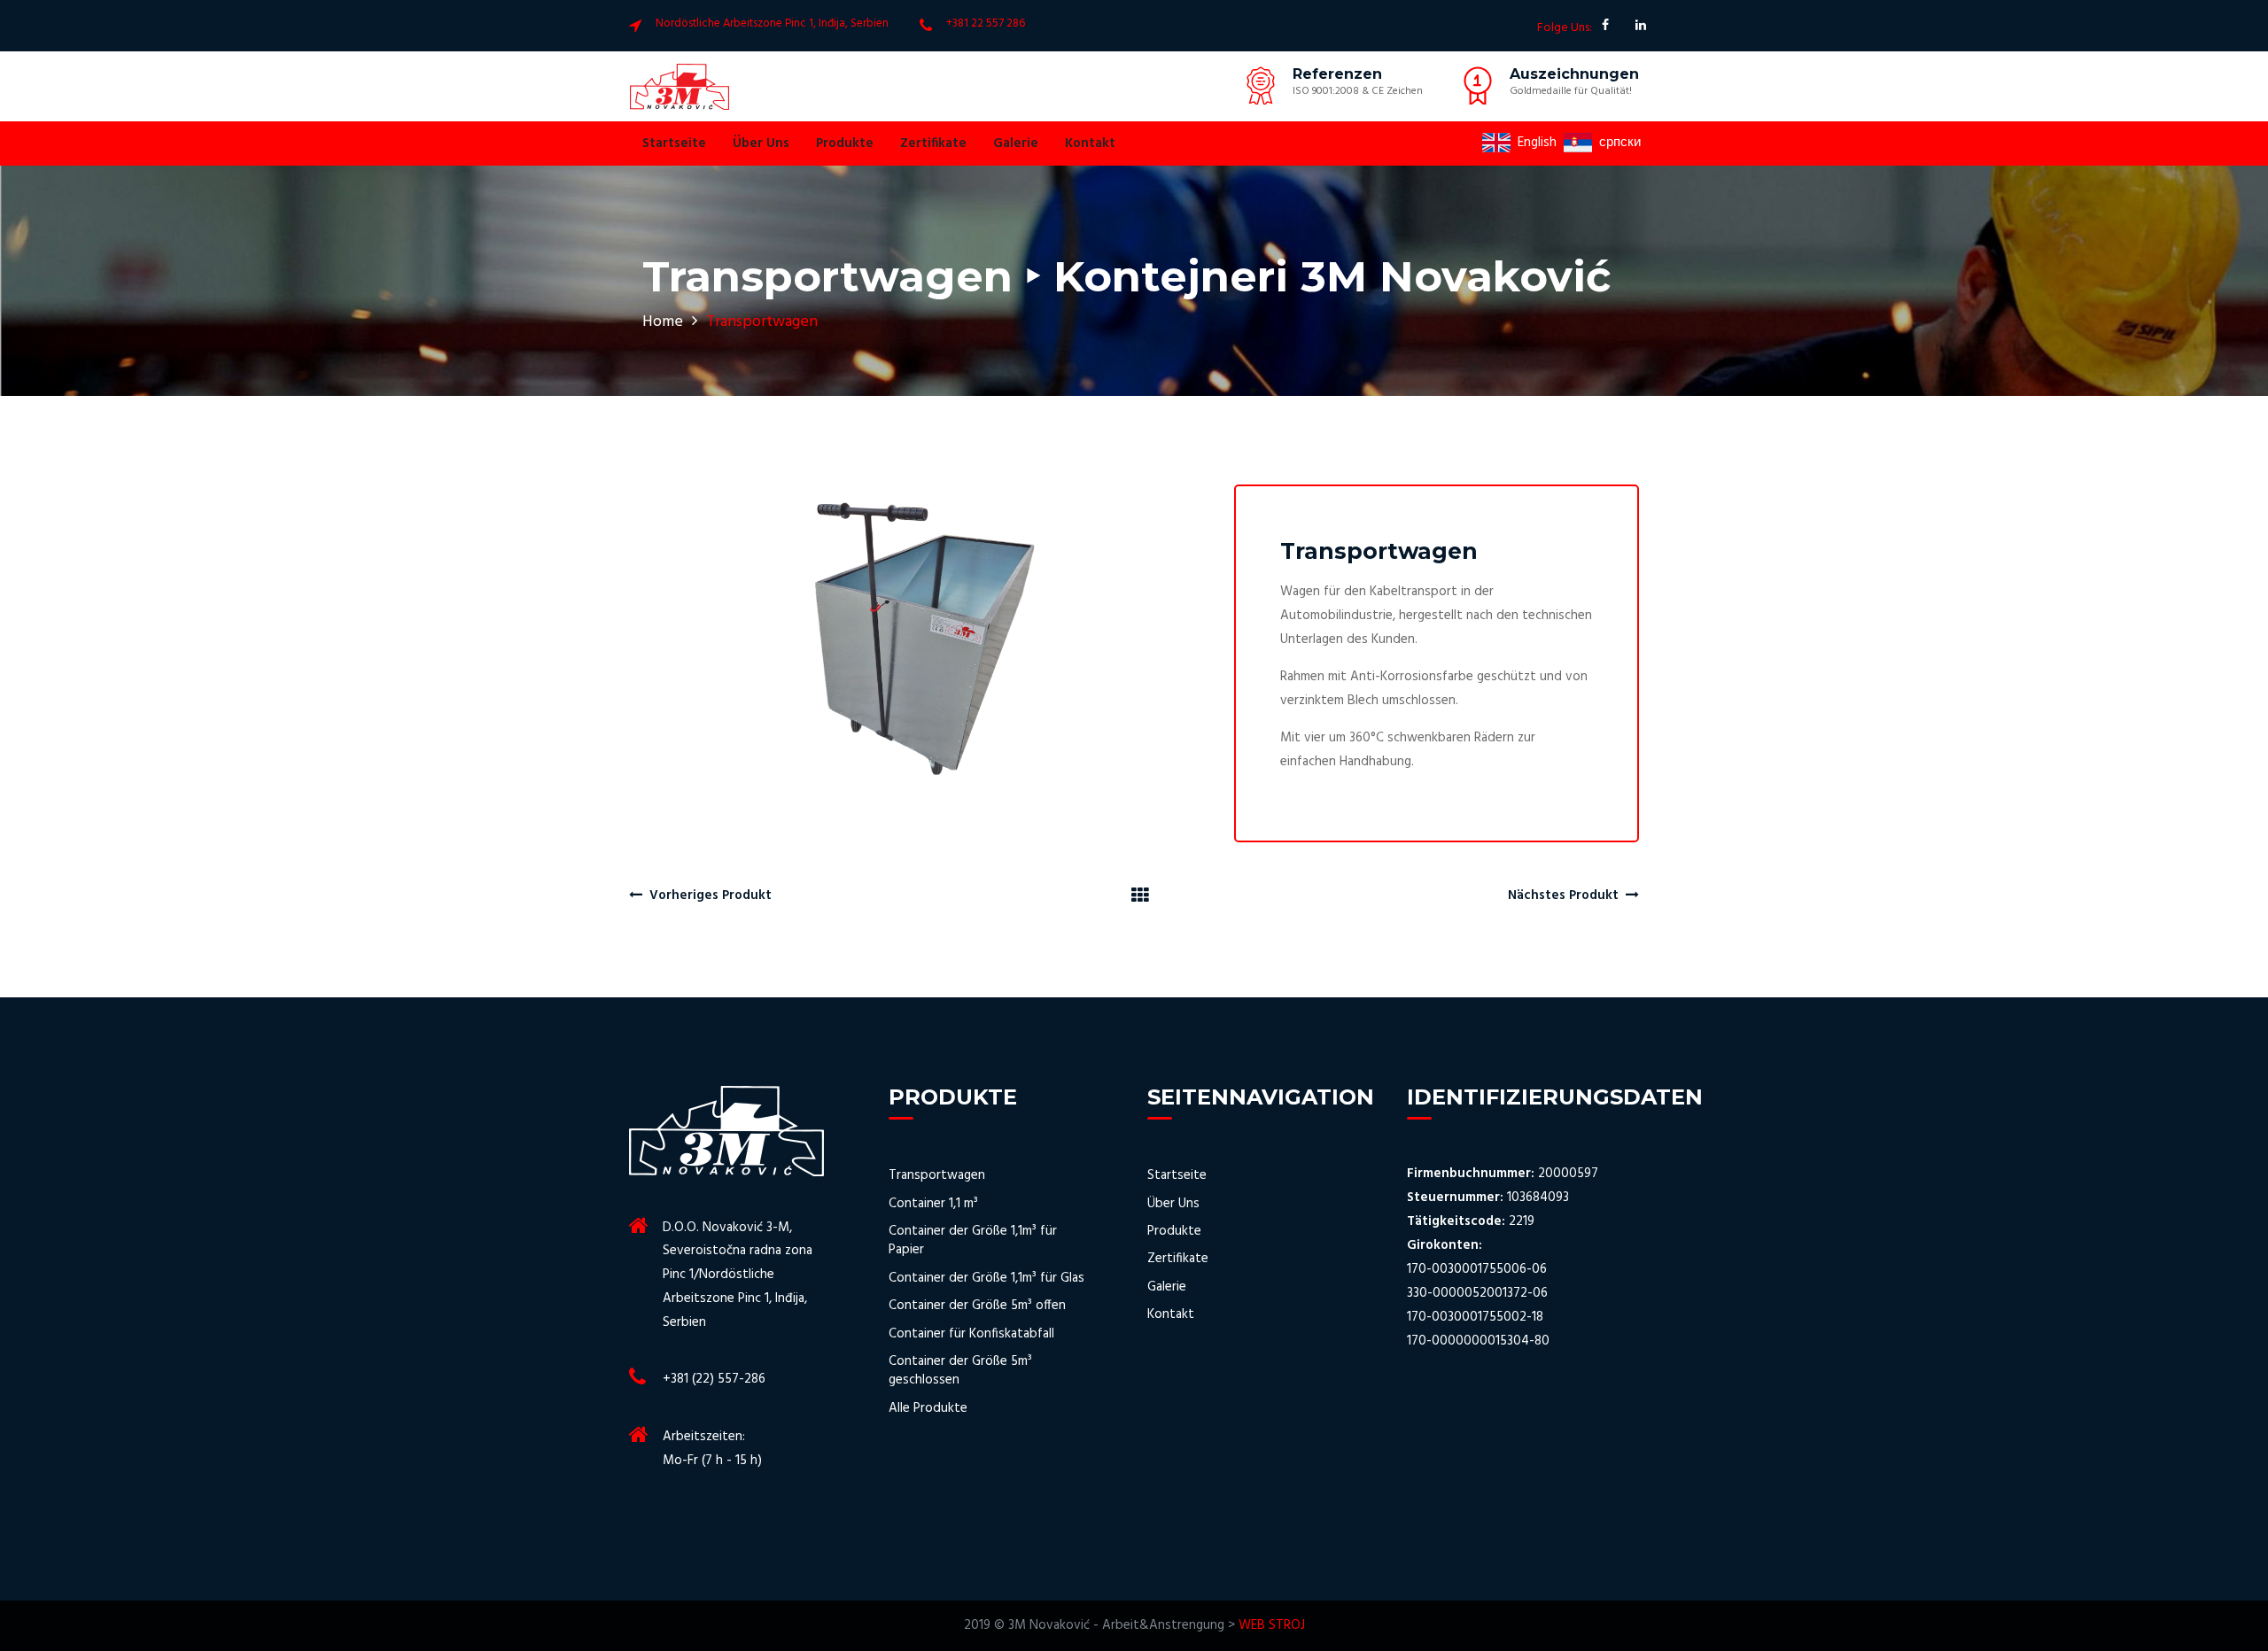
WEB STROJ (1272, 1625)
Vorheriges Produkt (707, 895)
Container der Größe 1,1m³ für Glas (986, 1279)
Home (663, 322)
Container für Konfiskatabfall (971, 1334)
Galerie (1016, 143)
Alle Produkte (928, 1409)
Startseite (674, 143)
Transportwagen (937, 1176)
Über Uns (761, 143)
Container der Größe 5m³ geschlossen (960, 1372)
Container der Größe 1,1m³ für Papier (973, 1241)
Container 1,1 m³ (933, 1204)
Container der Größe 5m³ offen (977, 1306)
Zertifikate (933, 143)
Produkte (845, 143)
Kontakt (1090, 143)
